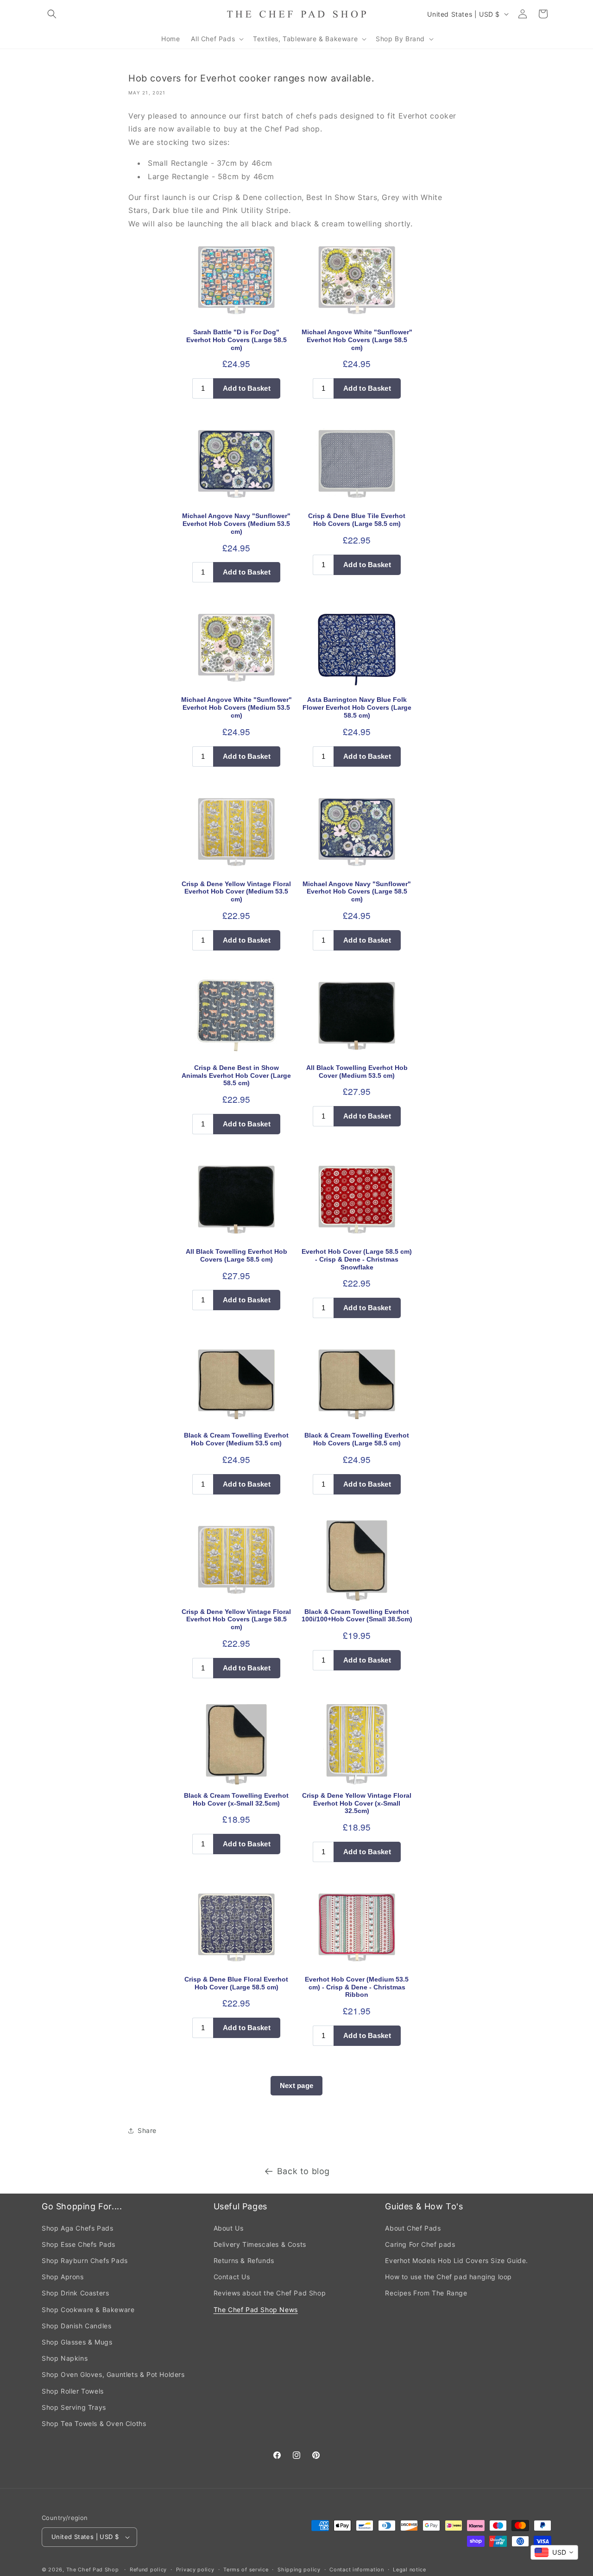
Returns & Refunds (244, 2260)
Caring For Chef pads (420, 2244)
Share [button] (147, 2130)
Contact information (356, 2570)
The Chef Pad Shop (93, 2570)
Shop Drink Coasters (75, 2293)
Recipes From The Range (426, 2293)
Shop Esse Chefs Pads (79, 2244)
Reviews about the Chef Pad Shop (270, 2293)
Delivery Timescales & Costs (260, 2244)
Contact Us (232, 2277)
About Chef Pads (413, 2228)
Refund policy (148, 2570)
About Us (229, 2228)
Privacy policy (195, 2570)
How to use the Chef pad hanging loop (448, 2277)
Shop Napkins (65, 2358)
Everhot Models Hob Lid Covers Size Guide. (457, 2260)
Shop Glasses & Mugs (77, 2342)
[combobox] (554, 2552)
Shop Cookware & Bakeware (88, 2310)
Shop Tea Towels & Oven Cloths (94, 2423)
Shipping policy (299, 2570)
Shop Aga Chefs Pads (77, 2228)
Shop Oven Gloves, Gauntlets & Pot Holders (113, 2374)
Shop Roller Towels (73, 2391)
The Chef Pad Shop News (256, 2310)
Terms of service (246, 2570)
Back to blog (303, 2171)
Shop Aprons (63, 2277)
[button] (52, 14)
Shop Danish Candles (76, 2326)
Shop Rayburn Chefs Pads (85, 2260)
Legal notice (409, 2570)
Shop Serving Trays (74, 2407)
